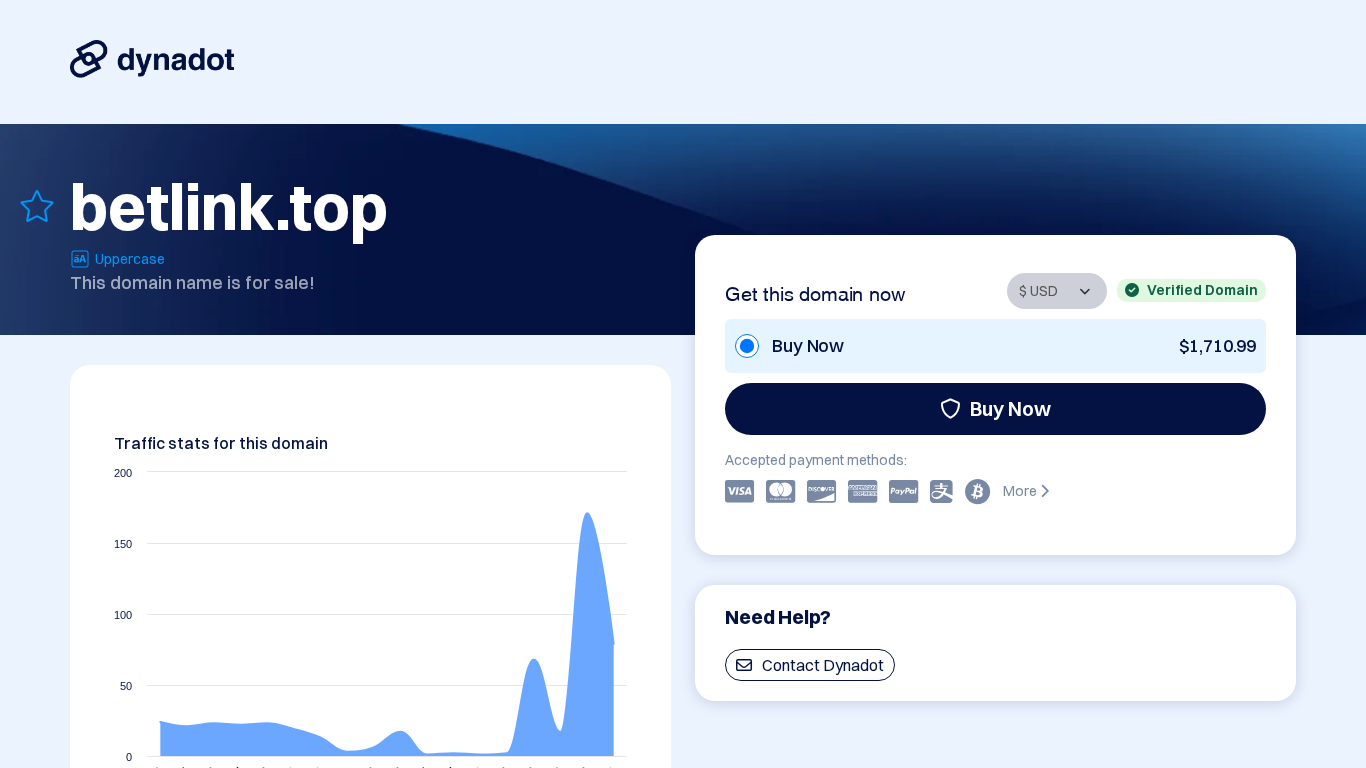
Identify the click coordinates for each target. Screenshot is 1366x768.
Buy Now (1010, 408)
